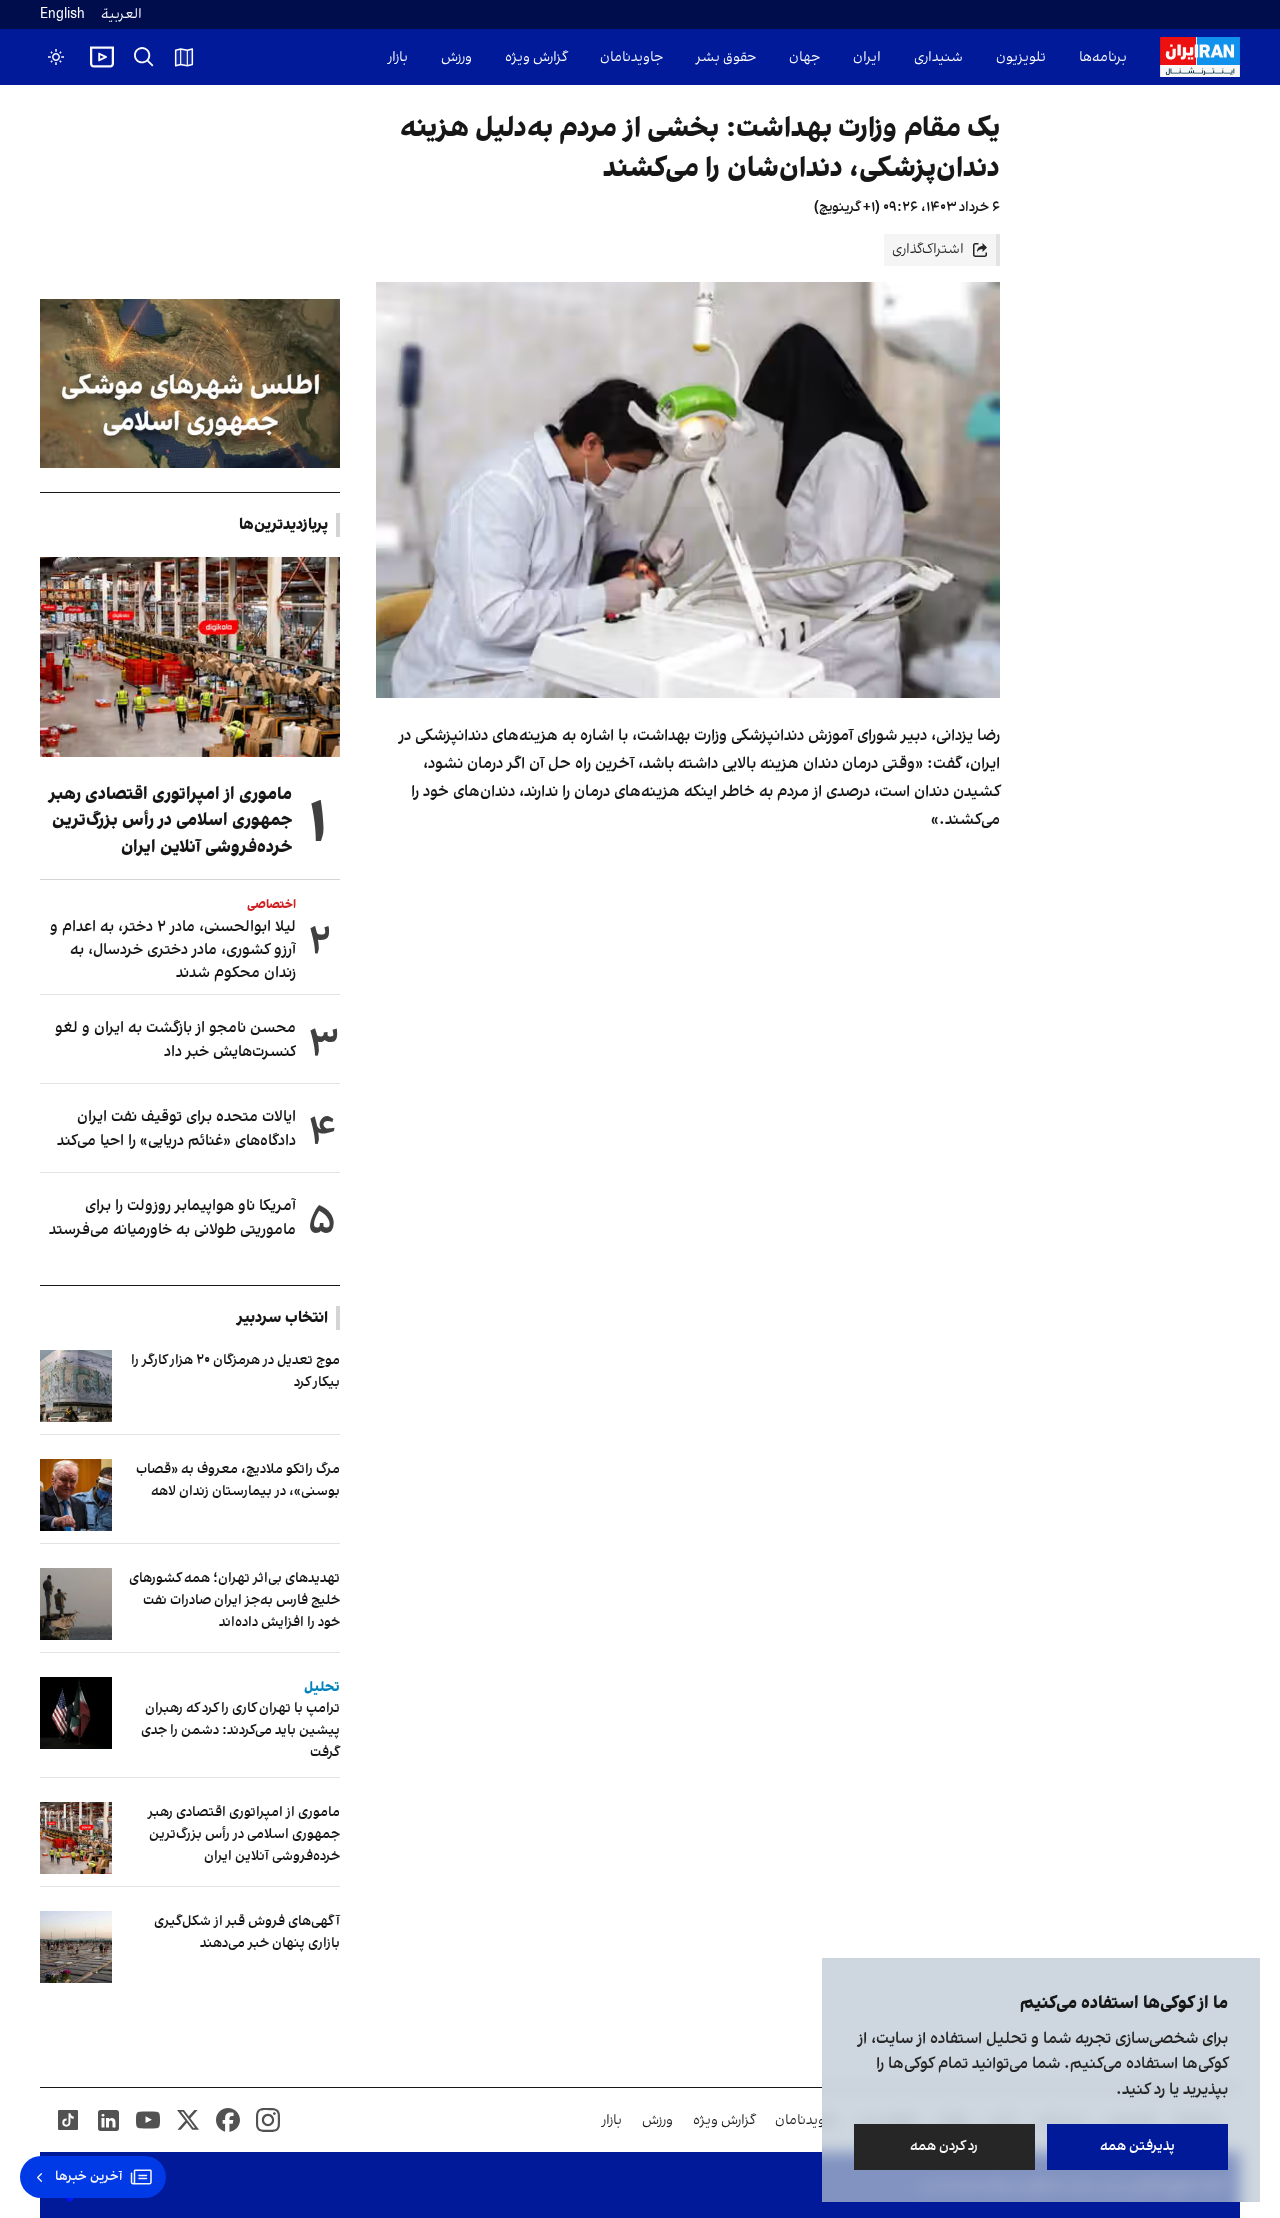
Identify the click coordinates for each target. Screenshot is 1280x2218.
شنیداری (938, 57)
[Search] (144, 57)
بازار (398, 57)
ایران (867, 57)
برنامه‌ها (1103, 57)
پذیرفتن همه (1137, 2146)
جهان (804, 57)
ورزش (456, 57)
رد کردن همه (945, 2146)
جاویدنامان (631, 57)
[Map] (184, 57)
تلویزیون (1021, 57)
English (62, 14)
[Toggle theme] (56, 57)
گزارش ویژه (536, 57)
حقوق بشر (726, 57)
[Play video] (102, 57)
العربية (121, 14)
